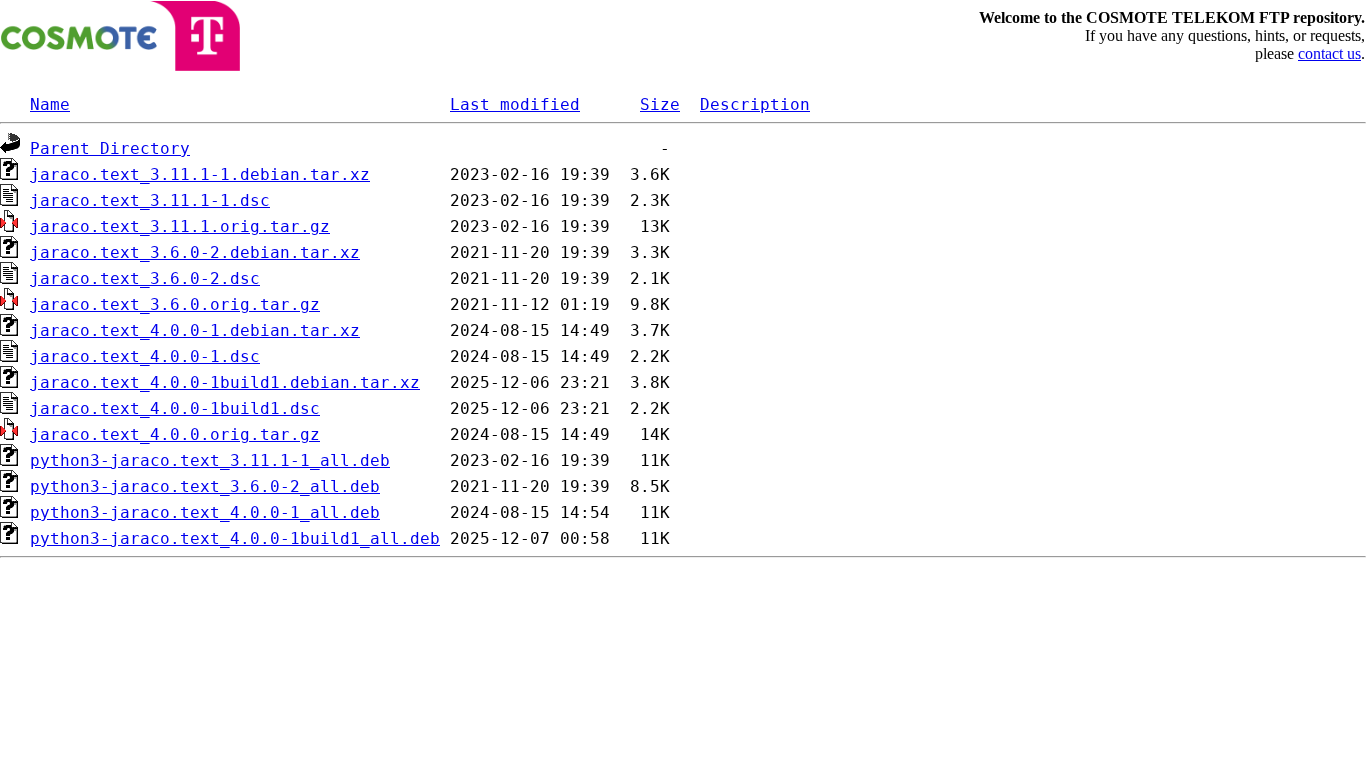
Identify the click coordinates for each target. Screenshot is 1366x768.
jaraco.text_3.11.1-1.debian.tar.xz (200, 174)
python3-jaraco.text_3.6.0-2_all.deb (205, 486)
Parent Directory (110, 148)
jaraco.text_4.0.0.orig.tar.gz (175, 434)
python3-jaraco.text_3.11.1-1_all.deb (210, 460)
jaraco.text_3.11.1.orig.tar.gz (180, 226)
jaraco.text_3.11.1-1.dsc (150, 200)
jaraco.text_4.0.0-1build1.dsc (175, 408)
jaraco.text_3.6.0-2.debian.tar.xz (195, 252)
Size (660, 104)
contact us (1329, 53)
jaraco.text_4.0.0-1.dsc (145, 356)
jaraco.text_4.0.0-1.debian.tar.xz (195, 330)
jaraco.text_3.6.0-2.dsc (145, 278)
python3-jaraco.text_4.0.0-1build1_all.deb (235, 538)
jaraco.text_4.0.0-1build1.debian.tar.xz (225, 382)
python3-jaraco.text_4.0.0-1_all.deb (205, 512)
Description (755, 104)
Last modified (515, 104)
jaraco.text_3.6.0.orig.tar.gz (175, 304)
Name (50, 104)
